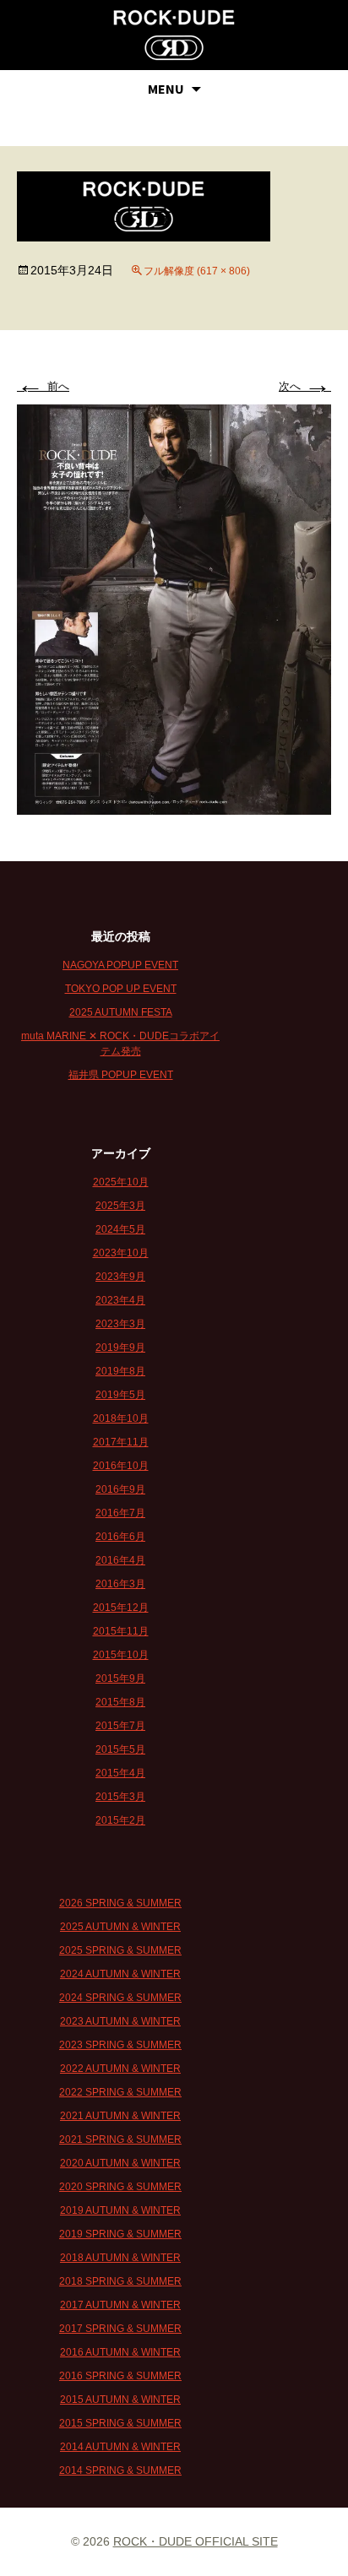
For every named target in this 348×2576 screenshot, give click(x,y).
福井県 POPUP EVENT (121, 1075)
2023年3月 (120, 1324)
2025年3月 (120, 1206)
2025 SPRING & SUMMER (120, 1950)
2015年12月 (121, 1608)
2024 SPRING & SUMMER (120, 1998)
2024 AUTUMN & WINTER (120, 1974)
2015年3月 (120, 1797)
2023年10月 (121, 1253)
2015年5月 (120, 1749)
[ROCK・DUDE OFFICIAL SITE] (174, 35)
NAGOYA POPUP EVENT (120, 965)
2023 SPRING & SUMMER (120, 2045)
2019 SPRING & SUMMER (120, 2234)
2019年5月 (120, 1395)
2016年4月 (120, 1560)
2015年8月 (120, 1702)
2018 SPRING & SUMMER (120, 2281)
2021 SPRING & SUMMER (120, 2139)
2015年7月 (120, 1726)
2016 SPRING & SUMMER (120, 2376)
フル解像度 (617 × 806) (197, 271)
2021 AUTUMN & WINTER (120, 2116)
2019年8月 (120, 1371)
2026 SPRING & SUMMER (120, 1903)
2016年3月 (120, 1584)
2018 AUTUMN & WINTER (120, 2258)
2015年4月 (120, 1773)
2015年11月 (121, 1631)
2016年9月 (120, 1489)
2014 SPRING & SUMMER (120, 2470)
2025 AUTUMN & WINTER (120, 1927)
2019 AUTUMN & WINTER (120, 2210)
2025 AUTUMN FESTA (121, 1012)
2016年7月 (120, 1513)
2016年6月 (120, 1537)
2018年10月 (121, 1418)
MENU (166, 89)
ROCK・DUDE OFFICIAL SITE (196, 2541)
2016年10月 (121, 1466)
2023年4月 (120, 1300)
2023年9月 (120, 1277)
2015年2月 (120, 1820)
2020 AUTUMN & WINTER (120, 2163)
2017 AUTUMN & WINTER (120, 2305)
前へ (43, 386)
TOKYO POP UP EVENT (121, 989)
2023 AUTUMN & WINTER (120, 2021)
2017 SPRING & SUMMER (120, 2329)
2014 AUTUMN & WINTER (120, 2447)
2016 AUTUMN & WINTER (120, 2352)
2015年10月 (121, 1655)
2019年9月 (120, 1348)
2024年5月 (120, 1229)
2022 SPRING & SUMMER (120, 2092)
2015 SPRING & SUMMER (120, 2423)
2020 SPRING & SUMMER (120, 2187)
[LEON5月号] (174, 608)
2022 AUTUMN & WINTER (120, 2069)
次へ (305, 386)
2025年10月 (121, 1182)
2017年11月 (121, 1442)
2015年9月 (120, 1678)
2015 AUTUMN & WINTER (120, 2400)
